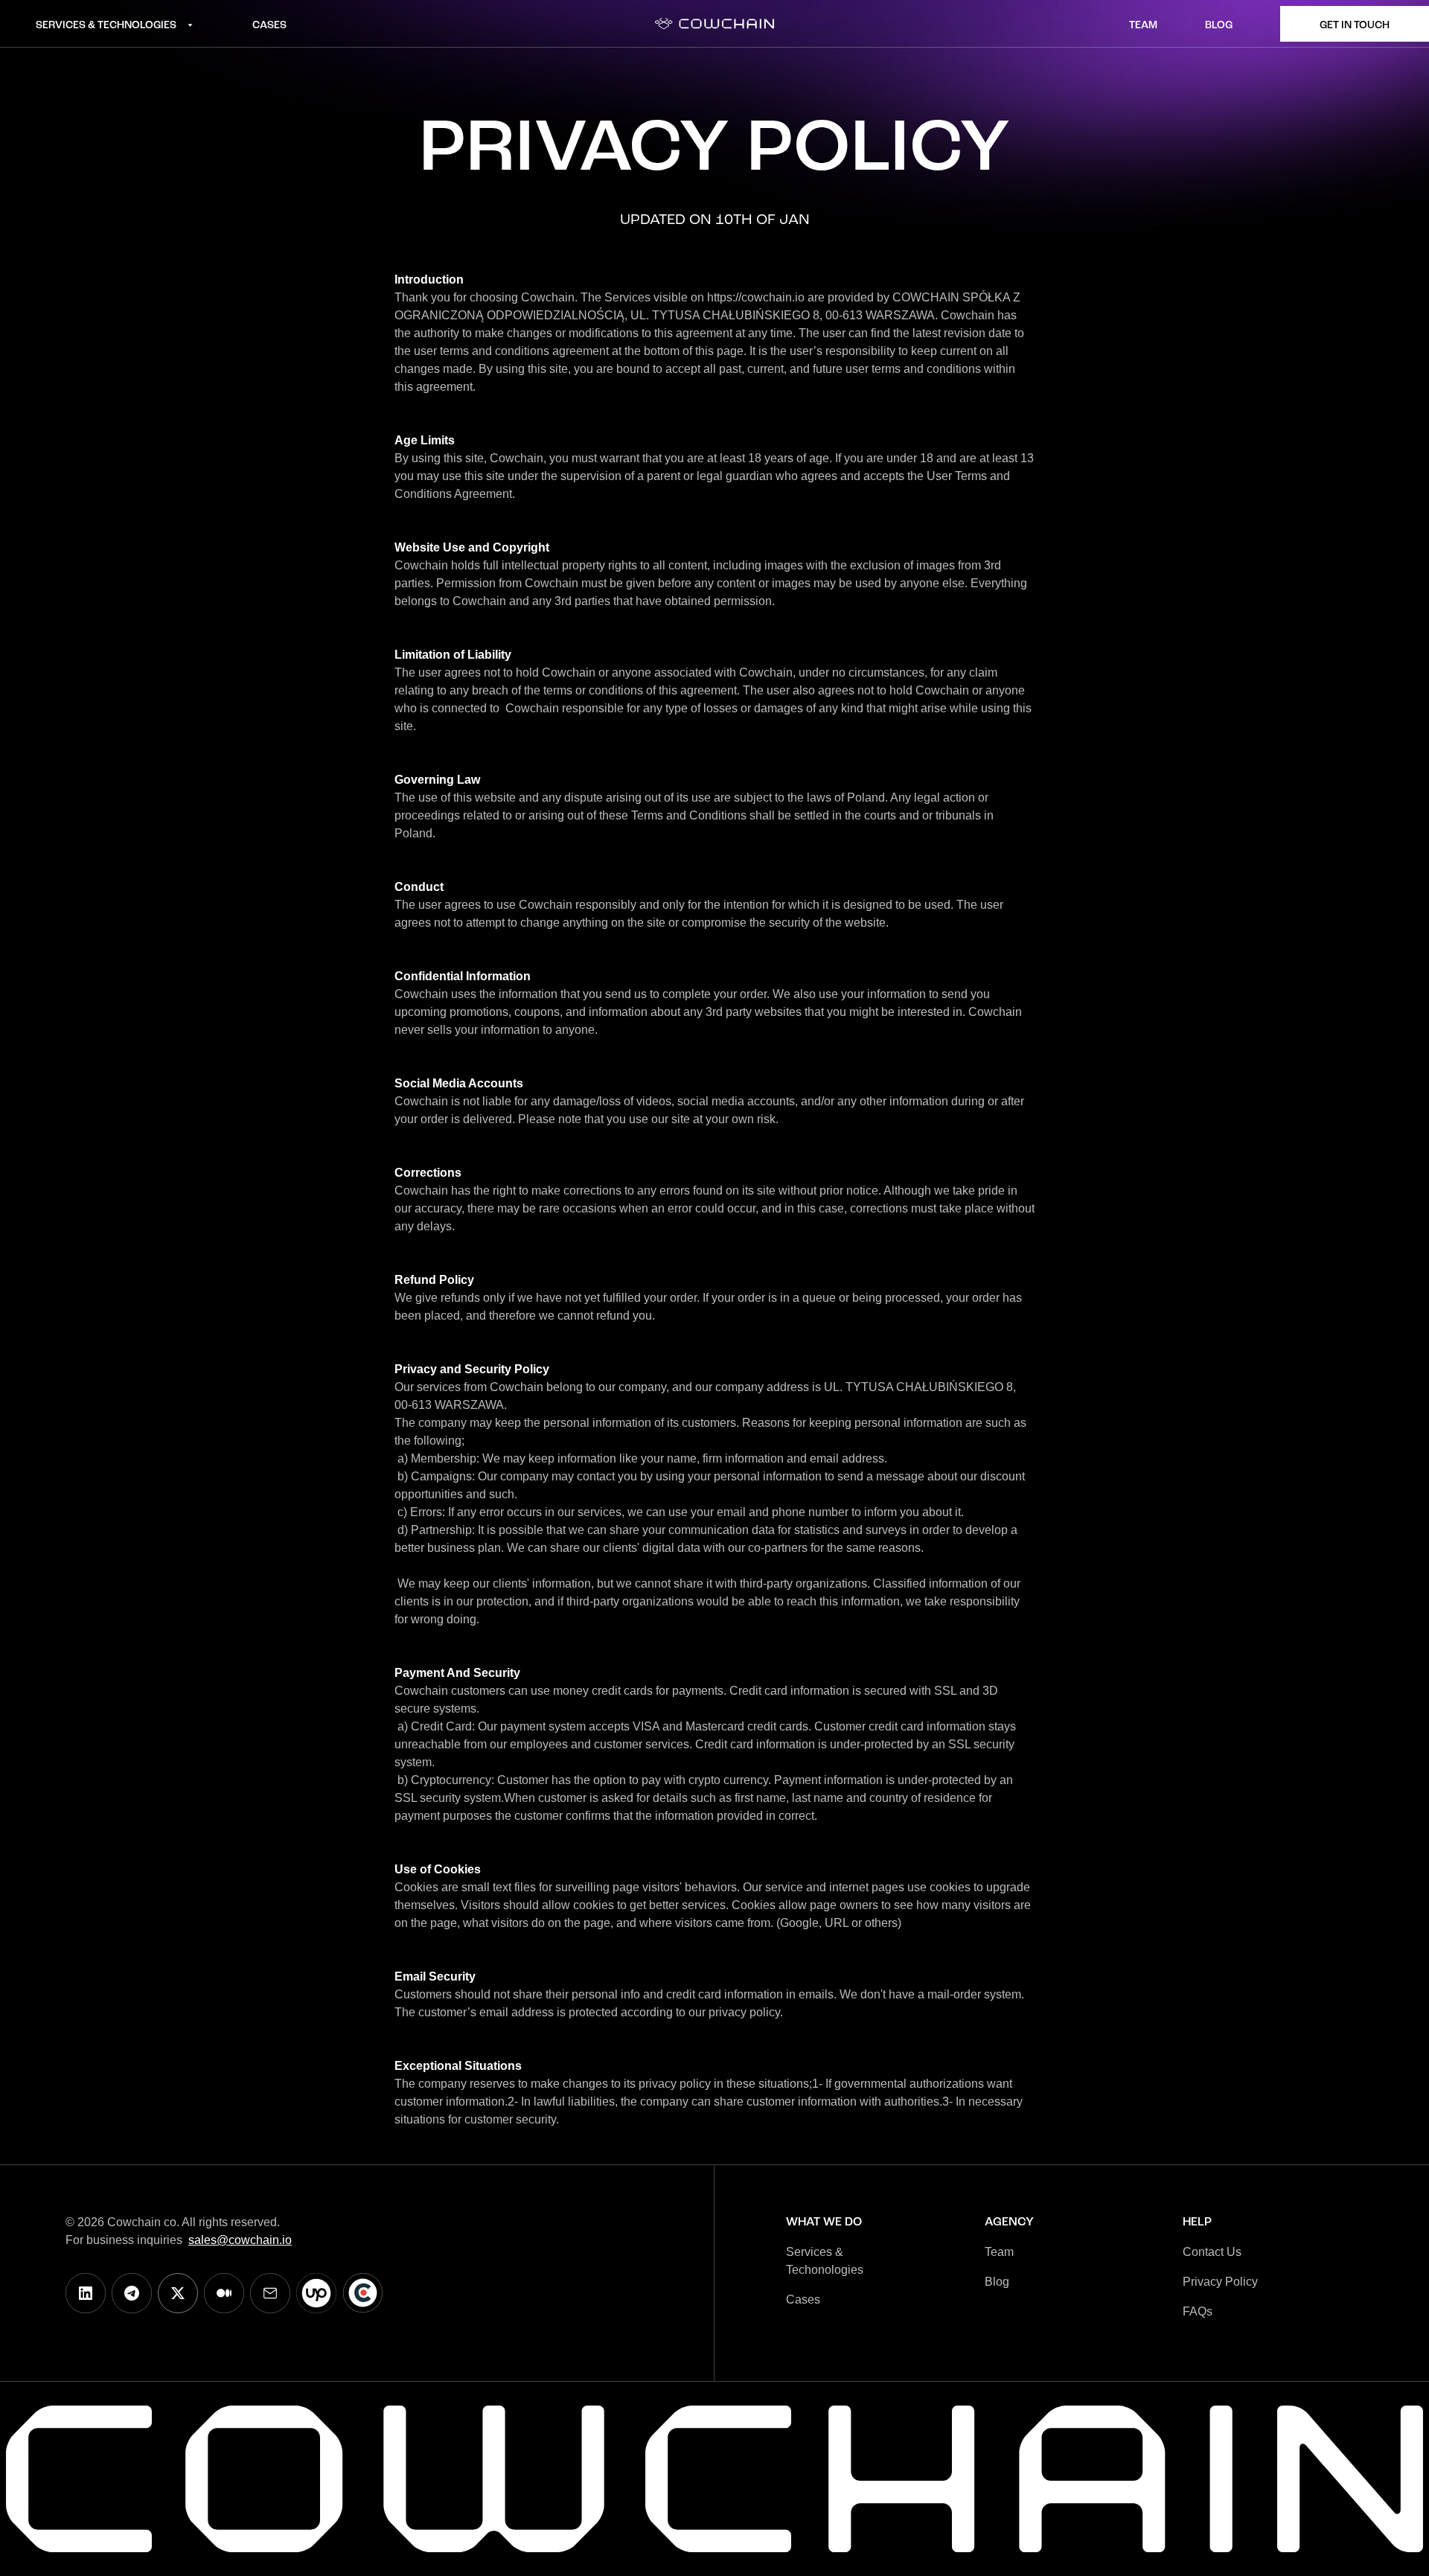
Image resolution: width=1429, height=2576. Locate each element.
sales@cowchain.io (240, 2240)
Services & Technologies (106, 25)
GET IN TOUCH (1355, 25)
